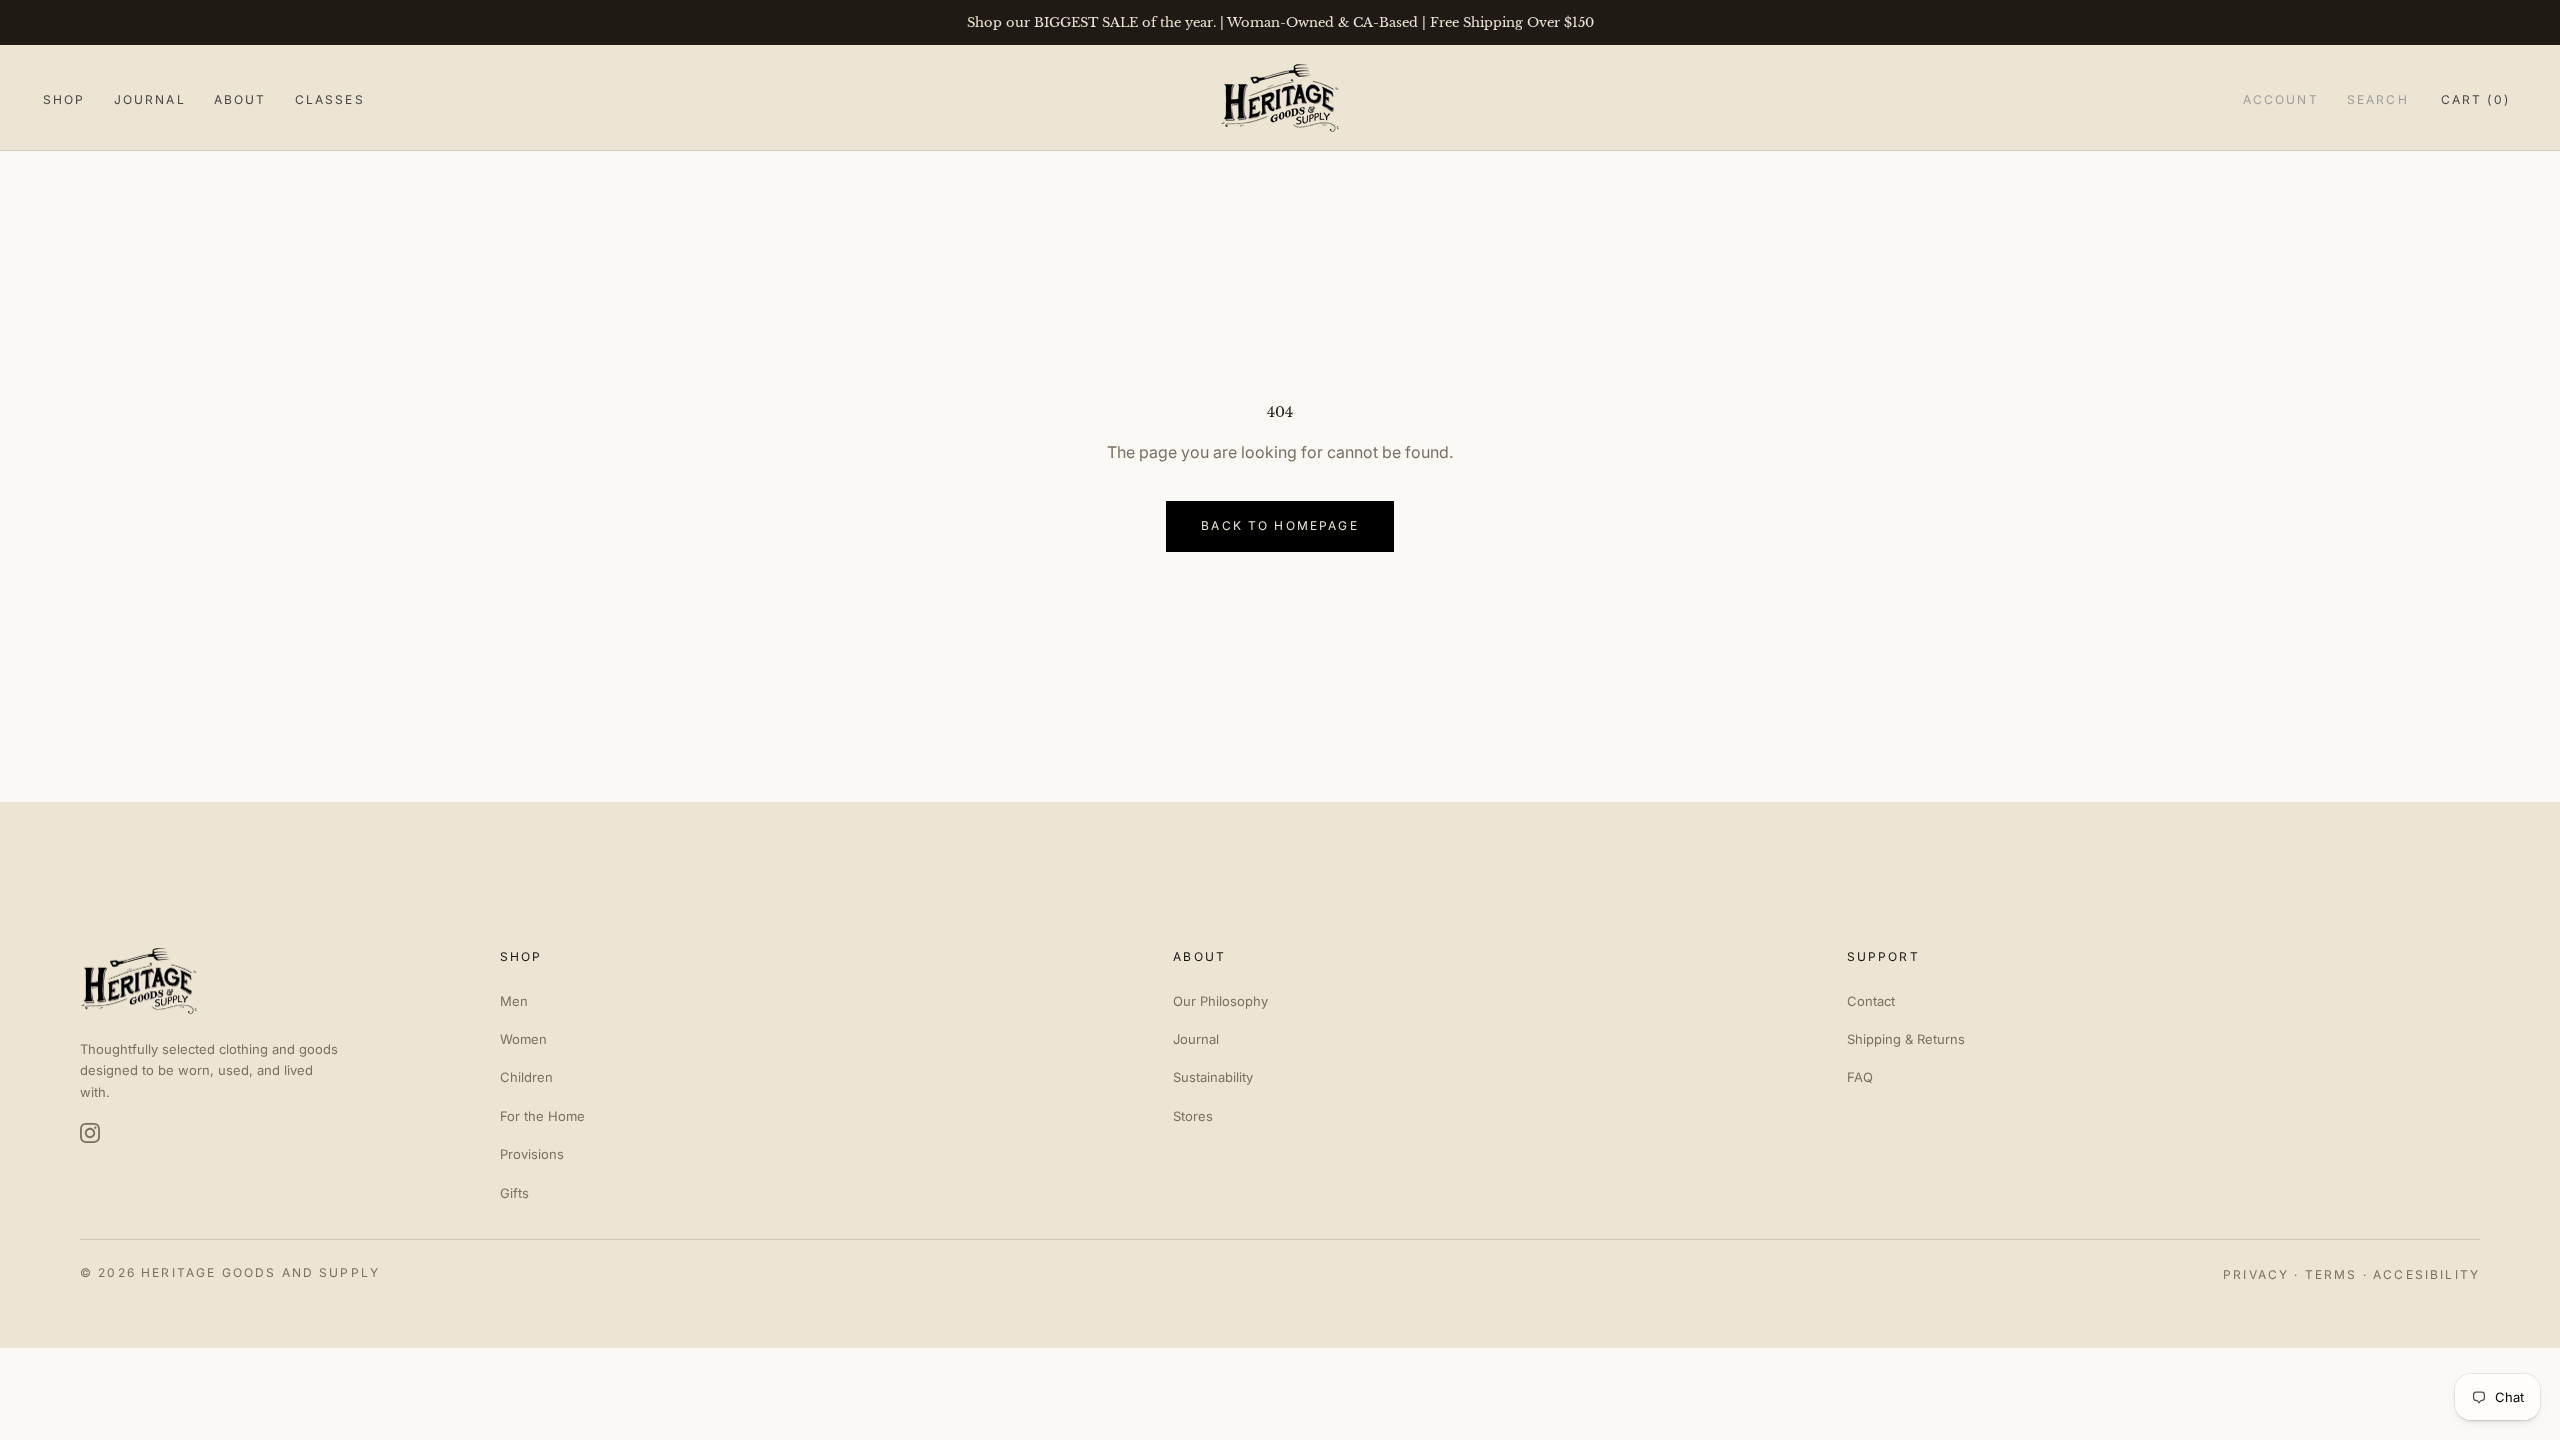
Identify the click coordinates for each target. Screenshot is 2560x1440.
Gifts (514, 1193)
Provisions (532, 1154)
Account (2281, 99)
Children (526, 1077)
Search (2378, 99)
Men (514, 1001)
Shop (64, 99)
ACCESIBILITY (2426, 1274)
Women (523, 1039)
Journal (150, 99)
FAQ (1860, 1077)
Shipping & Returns (1906, 1039)
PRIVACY (2256, 1274)
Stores (1193, 1116)
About (240, 99)
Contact (1871, 1001)
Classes (330, 99)
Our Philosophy (1220, 1001)
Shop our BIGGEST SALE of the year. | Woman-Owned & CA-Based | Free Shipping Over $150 (1280, 22)
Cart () (2475, 99)
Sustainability (1213, 1077)
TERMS (2331, 1274)
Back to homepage (1280, 525)
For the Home (542, 1116)
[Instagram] (90, 1133)
